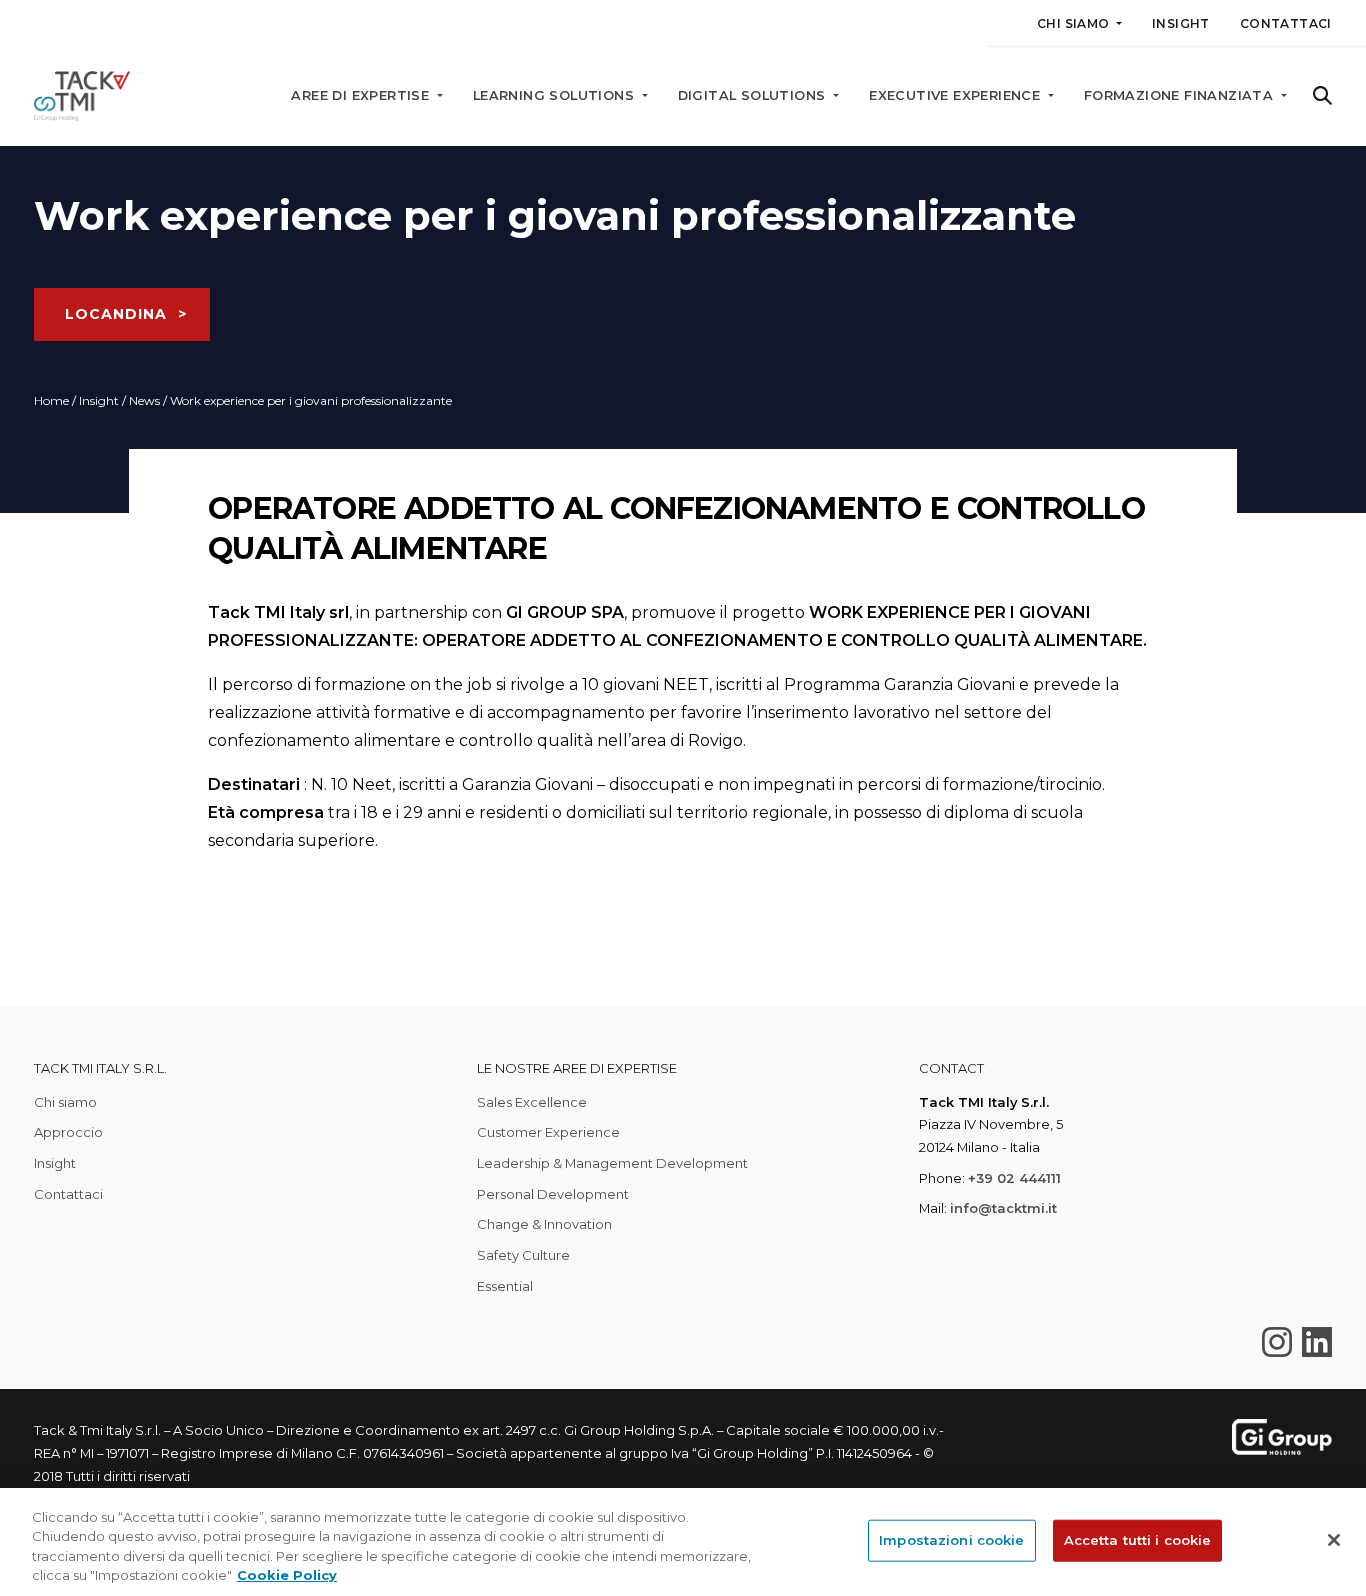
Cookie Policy (287, 1575)
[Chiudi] (1334, 1540)
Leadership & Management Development (612, 1163)
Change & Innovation (544, 1224)
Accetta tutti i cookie (1138, 1540)
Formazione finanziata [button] (1181, 95)
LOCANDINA (116, 314)
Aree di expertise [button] (362, 95)
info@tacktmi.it (1003, 1208)
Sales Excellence (532, 1102)
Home (51, 400)
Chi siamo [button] (1075, 23)
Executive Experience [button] (956, 95)
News (144, 400)
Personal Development (553, 1194)
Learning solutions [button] (556, 95)
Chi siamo (65, 1102)
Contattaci (1286, 23)
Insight (1181, 23)
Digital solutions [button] (754, 95)
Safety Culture (523, 1255)
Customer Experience (548, 1132)
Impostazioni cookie (951, 1540)
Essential (505, 1286)
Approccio (68, 1132)
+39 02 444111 (1014, 1178)
